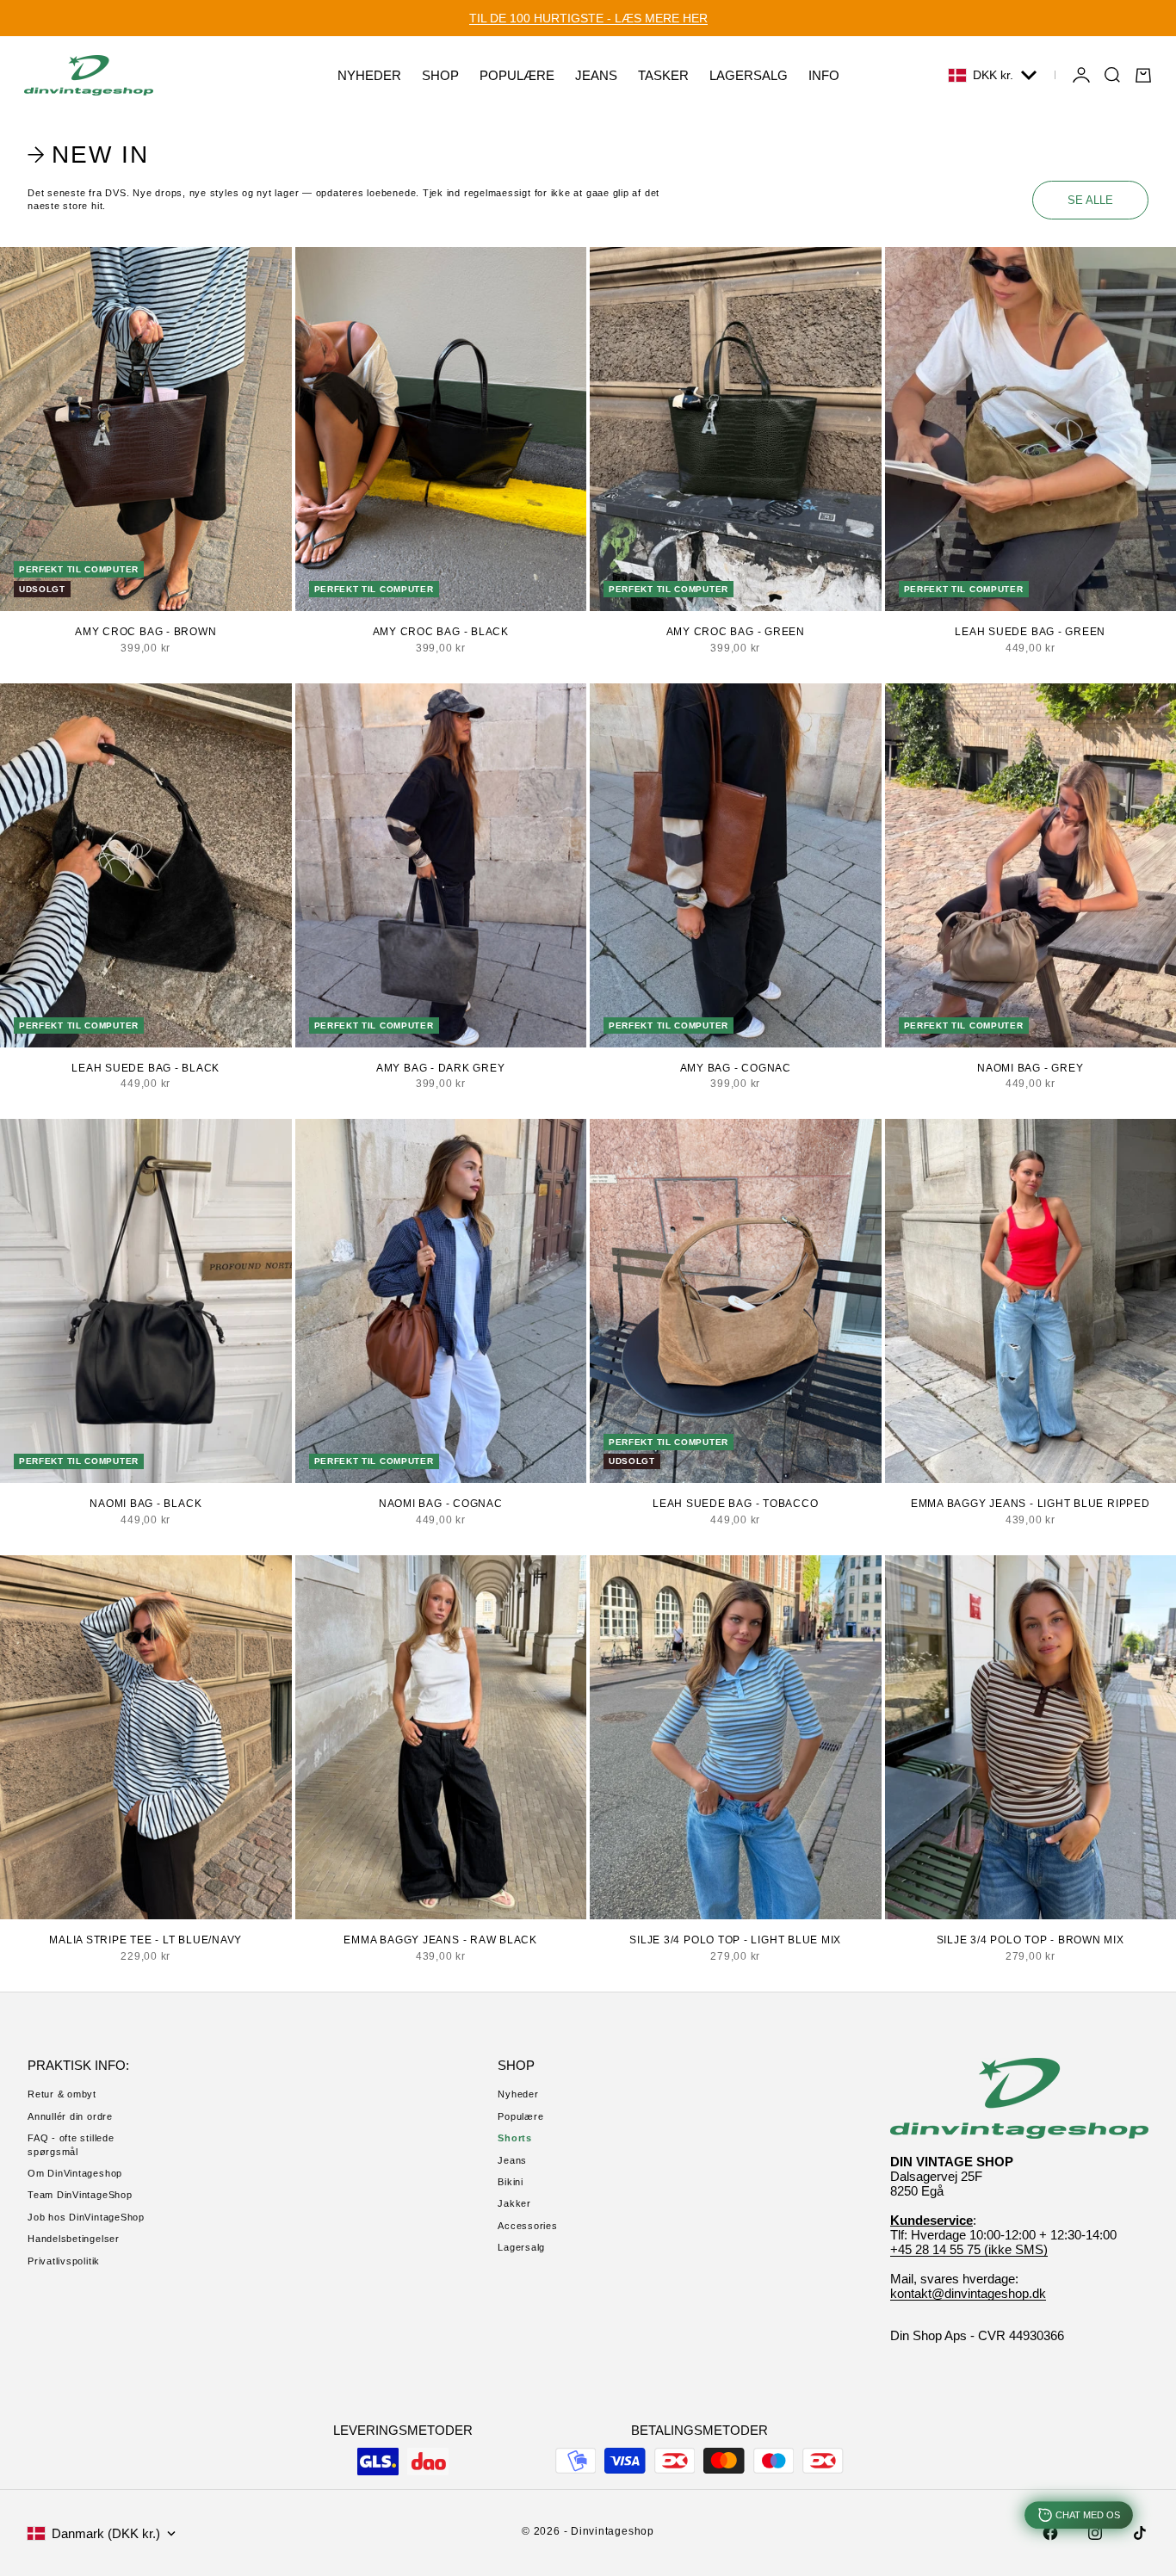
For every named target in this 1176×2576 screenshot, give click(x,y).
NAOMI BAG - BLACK (145, 1504)
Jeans (512, 2160)
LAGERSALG (749, 75)
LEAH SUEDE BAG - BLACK (145, 1068)
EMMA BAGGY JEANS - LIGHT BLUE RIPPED (1031, 1504)
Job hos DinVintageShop (86, 2217)
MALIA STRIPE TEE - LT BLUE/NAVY (145, 1940)
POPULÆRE (517, 75)
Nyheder (518, 2094)
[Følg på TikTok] (1140, 2533)
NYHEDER (369, 75)
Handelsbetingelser (74, 2239)
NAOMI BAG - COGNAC (441, 1504)
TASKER (663, 75)
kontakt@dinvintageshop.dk (968, 2293)
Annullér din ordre (70, 2116)
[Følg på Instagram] (1095, 2533)
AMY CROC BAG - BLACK (441, 632)
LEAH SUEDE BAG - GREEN (1030, 632)
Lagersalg (521, 2247)
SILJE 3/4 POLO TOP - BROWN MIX (1031, 1940)
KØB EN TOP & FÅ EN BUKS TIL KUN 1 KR (588, 18)
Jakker (514, 2203)
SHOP (440, 75)
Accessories (527, 2226)
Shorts (515, 2138)
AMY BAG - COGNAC (736, 1068)
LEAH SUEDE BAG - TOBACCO (735, 1504)
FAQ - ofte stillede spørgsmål (71, 2144)
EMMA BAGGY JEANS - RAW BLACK (440, 1940)
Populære (520, 2116)
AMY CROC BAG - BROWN (145, 632)
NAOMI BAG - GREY (1030, 1068)
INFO (824, 75)
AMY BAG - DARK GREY (441, 1068)
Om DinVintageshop (75, 2173)
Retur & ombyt (62, 2094)
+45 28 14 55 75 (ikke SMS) (969, 2249)
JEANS (596, 75)
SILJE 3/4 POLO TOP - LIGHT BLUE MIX (735, 1940)
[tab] (91, 154)
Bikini (511, 2182)
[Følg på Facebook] (1050, 2533)
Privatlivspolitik (64, 2261)
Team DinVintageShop (80, 2195)
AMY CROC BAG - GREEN (736, 632)
